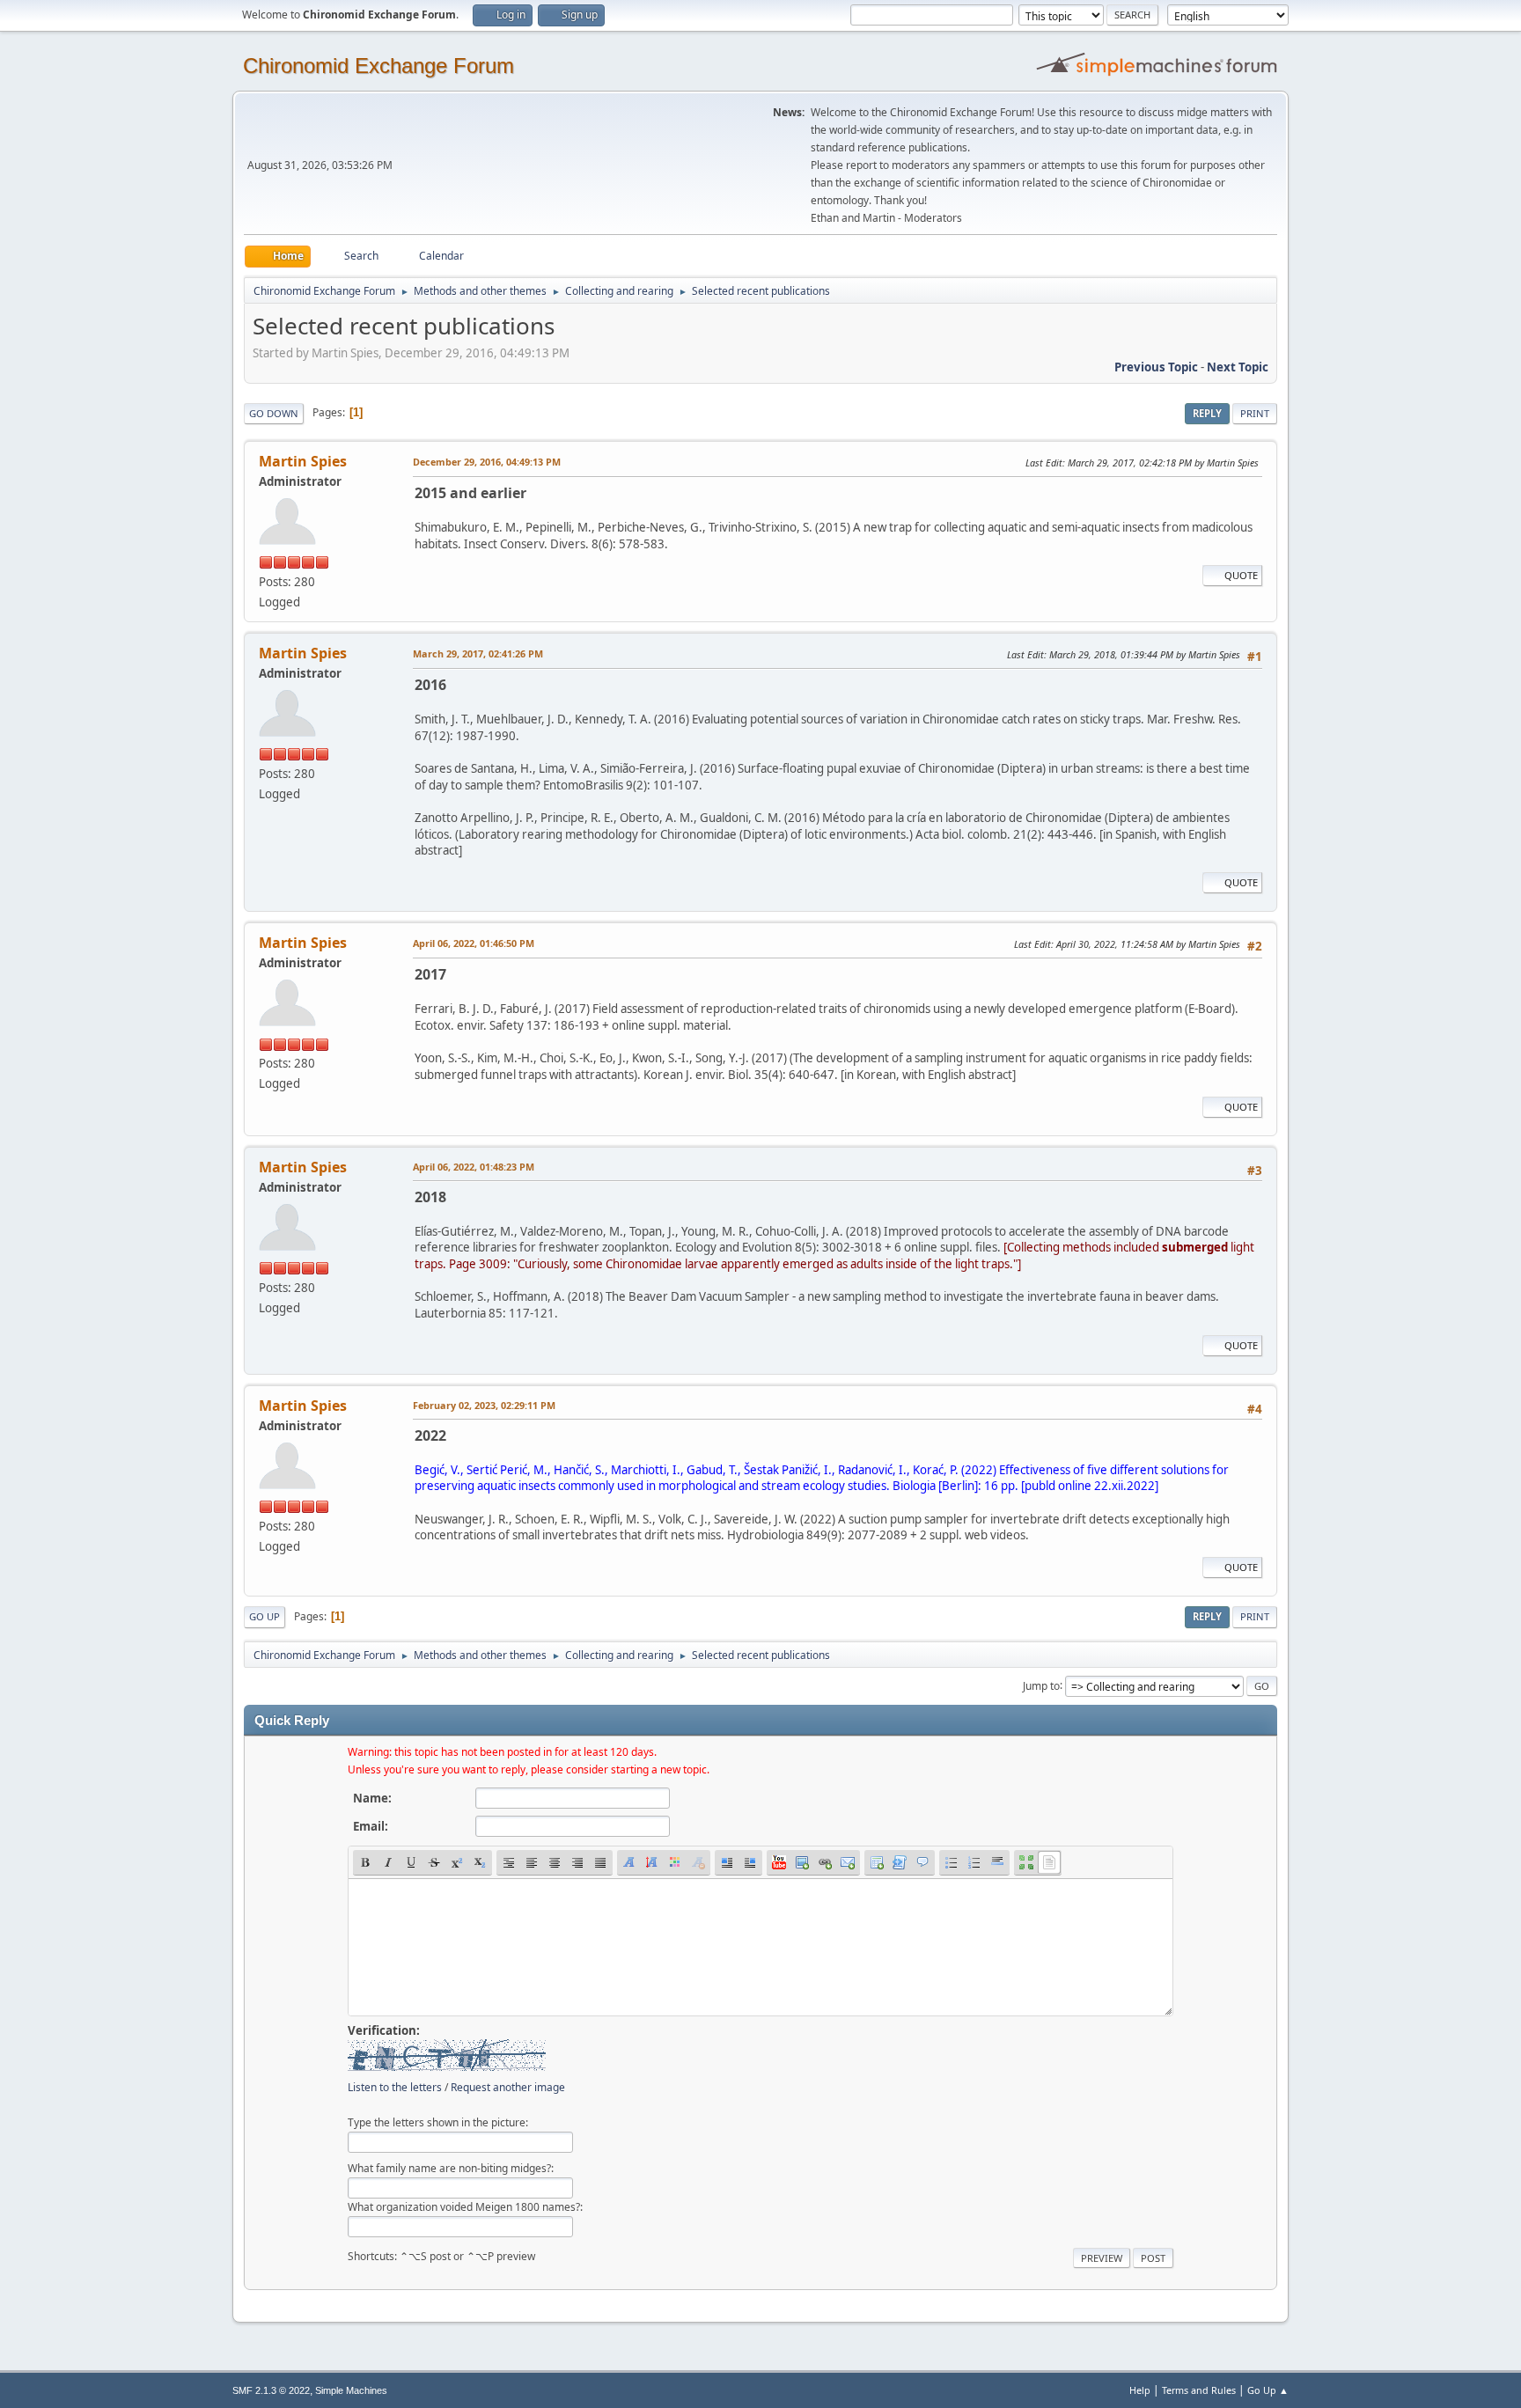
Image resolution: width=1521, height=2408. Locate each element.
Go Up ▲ (1268, 2390)
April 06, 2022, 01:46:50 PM (474, 943)
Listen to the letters (395, 2087)
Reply (1207, 413)
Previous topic (1156, 367)
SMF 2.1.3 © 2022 (271, 2390)
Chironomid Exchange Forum (378, 66)
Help (1140, 2390)
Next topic (1238, 367)
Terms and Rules (1199, 2390)
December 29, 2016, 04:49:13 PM (487, 462)
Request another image (508, 2087)
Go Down (274, 413)
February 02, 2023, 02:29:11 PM (484, 1405)
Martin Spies (303, 461)
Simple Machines (351, 2390)
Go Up (265, 1616)
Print (1255, 413)
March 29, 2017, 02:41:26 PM (478, 653)
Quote (1241, 575)
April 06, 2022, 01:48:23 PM (474, 1167)
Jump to (1041, 1685)
